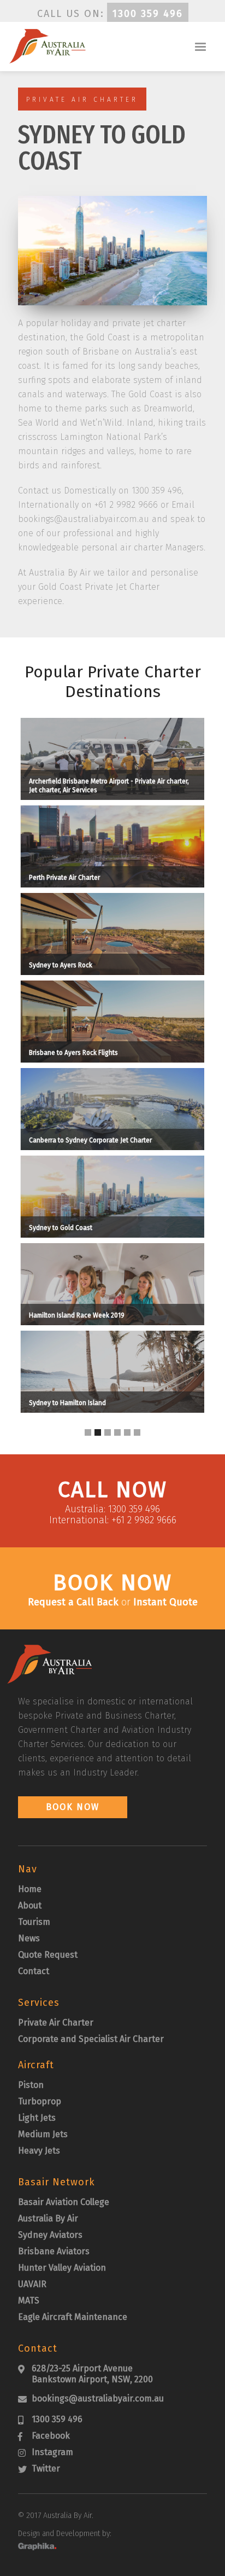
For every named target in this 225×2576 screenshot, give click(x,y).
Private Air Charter (56, 2023)
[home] (45, 46)
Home (30, 1889)
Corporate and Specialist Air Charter (91, 2039)
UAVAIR (32, 2284)
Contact (34, 1971)
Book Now (73, 1807)
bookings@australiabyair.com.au (98, 2398)
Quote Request (48, 1955)
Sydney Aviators (50, 2235)
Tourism (34, 1922)
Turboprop (40, 2101)
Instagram (52, 2452)
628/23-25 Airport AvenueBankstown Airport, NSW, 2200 (92, 2374)
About (30, 1905)
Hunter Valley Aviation (62, 2268)
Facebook (51, 2436)
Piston (31, 2085)
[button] (200, 47)
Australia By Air (48, 2218)
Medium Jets (43, 2134)
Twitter (46, 2468)
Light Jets (37, 2118)
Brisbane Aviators (54, 2251)
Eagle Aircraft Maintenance (73, 2317)
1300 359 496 (148, 14)
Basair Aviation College (64, 2202)
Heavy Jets (39, 2151)
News (29, 1938)
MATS (29, 2301)
